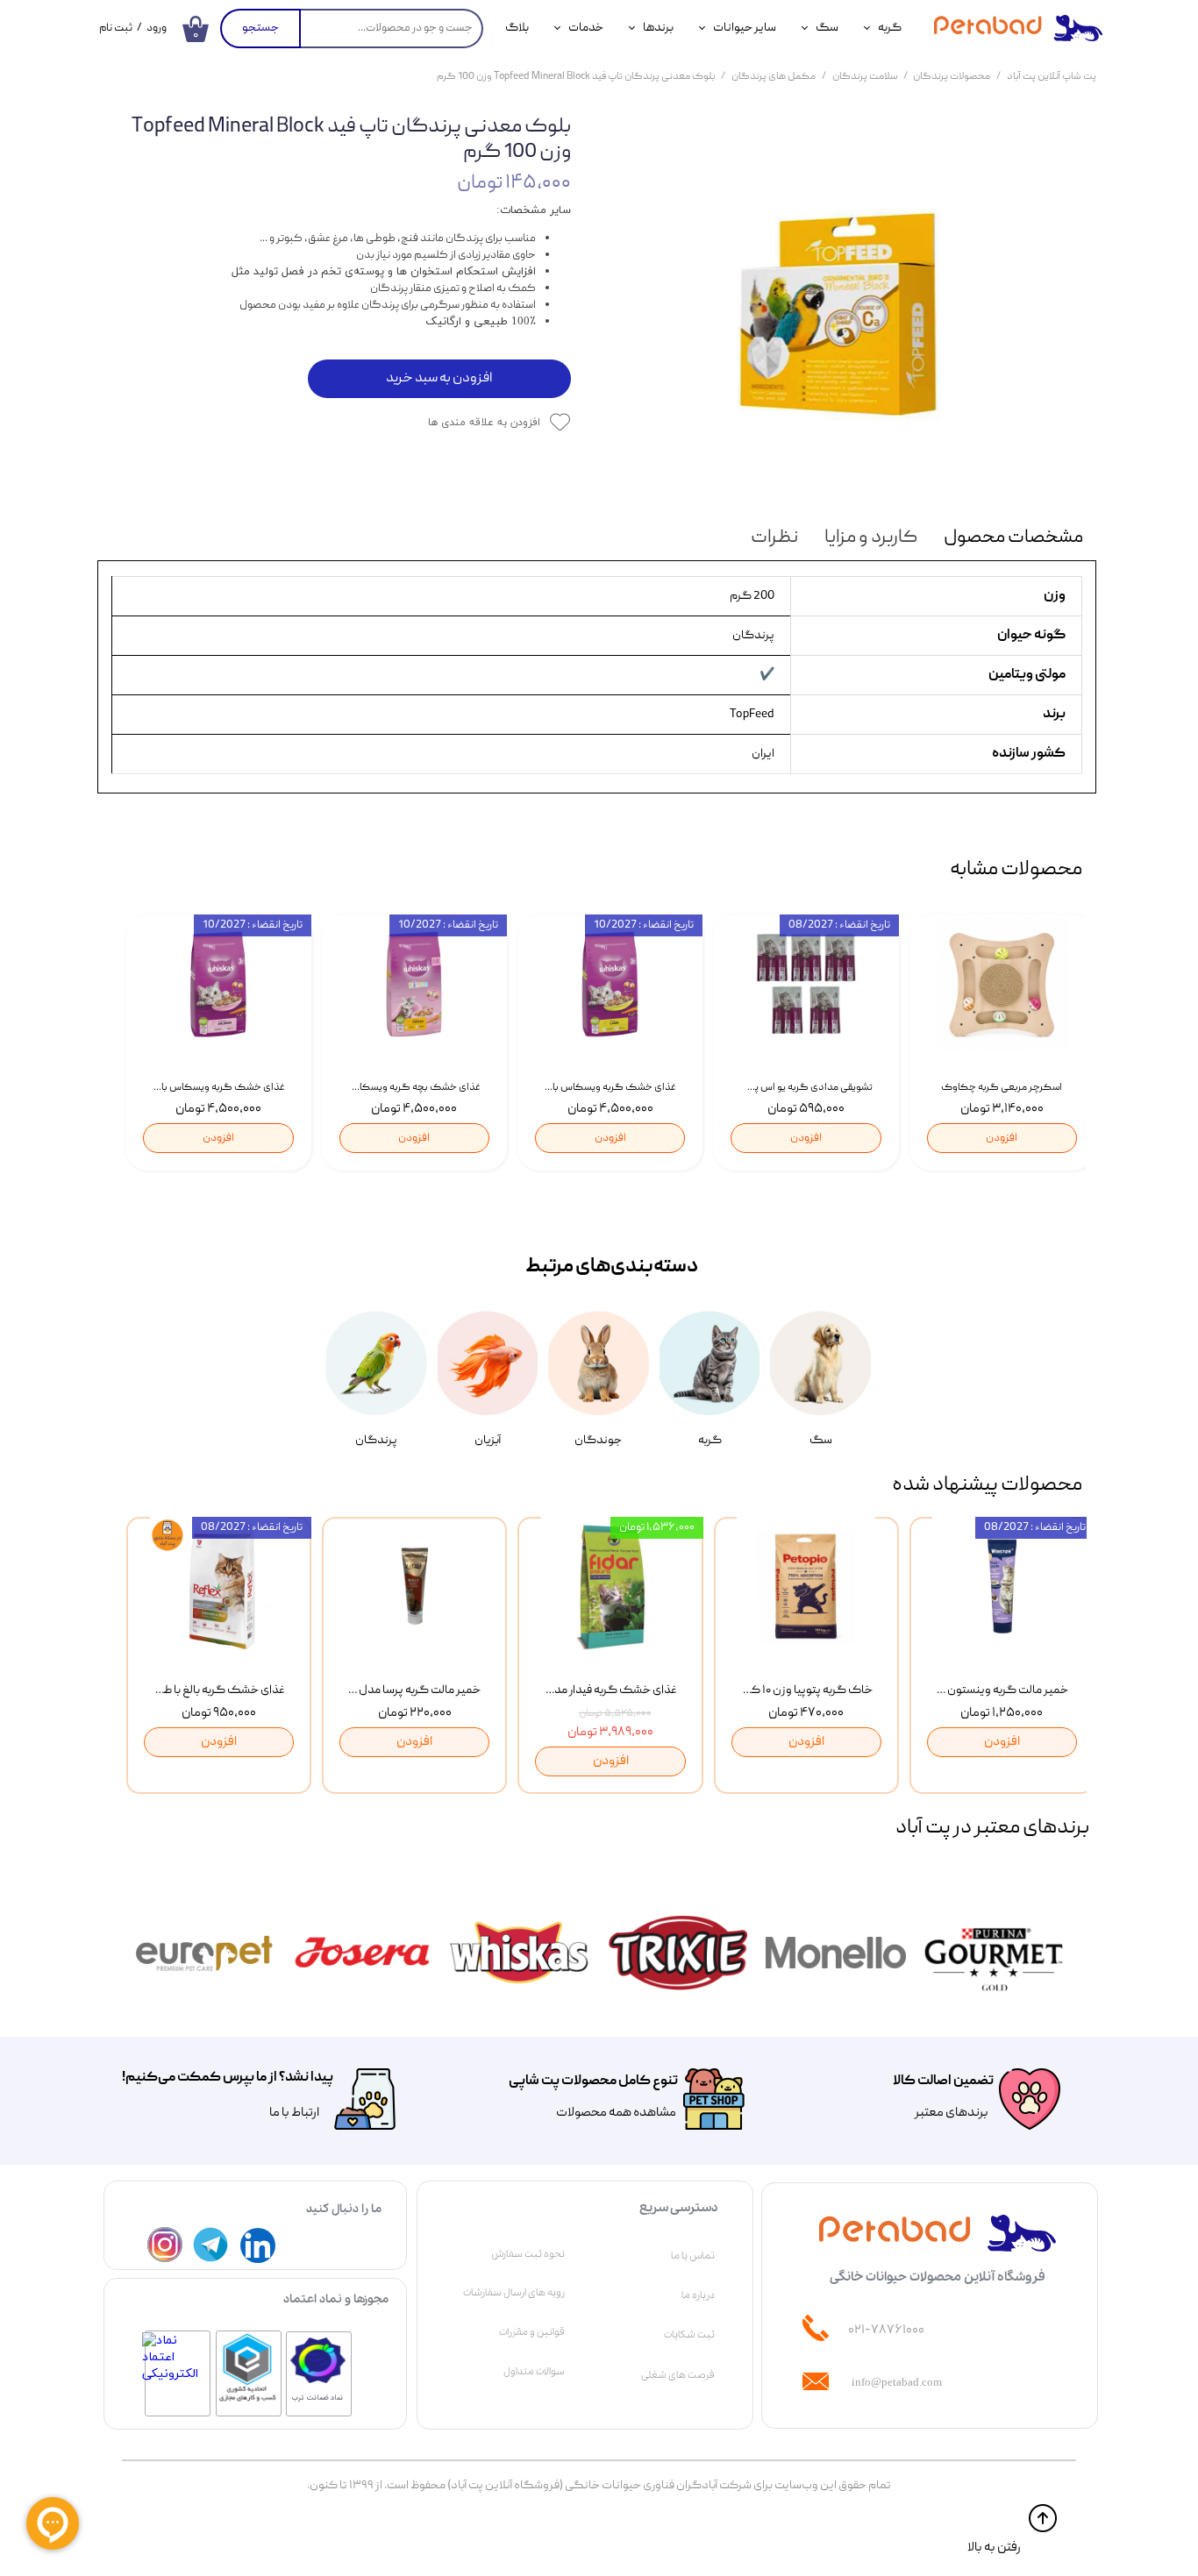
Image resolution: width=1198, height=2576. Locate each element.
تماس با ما (693, 2256)
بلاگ (517, 28)
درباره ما (698, 2295)
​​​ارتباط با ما (293, 2113)
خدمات (586, 28)
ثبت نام (116, 28)
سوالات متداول (534, 2372)
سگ (827, 28)
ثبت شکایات (689, 2335)
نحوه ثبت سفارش (528, 2254)
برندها (658, 28)
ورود (157, 28)
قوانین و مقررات (532, 2332)
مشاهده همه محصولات (616, 2113)
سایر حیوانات (745, 28)
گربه (890, 28)
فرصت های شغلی (678, 2375)
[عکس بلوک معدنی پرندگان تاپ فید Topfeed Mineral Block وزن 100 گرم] (847, 302)
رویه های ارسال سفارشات (514, 2293)
